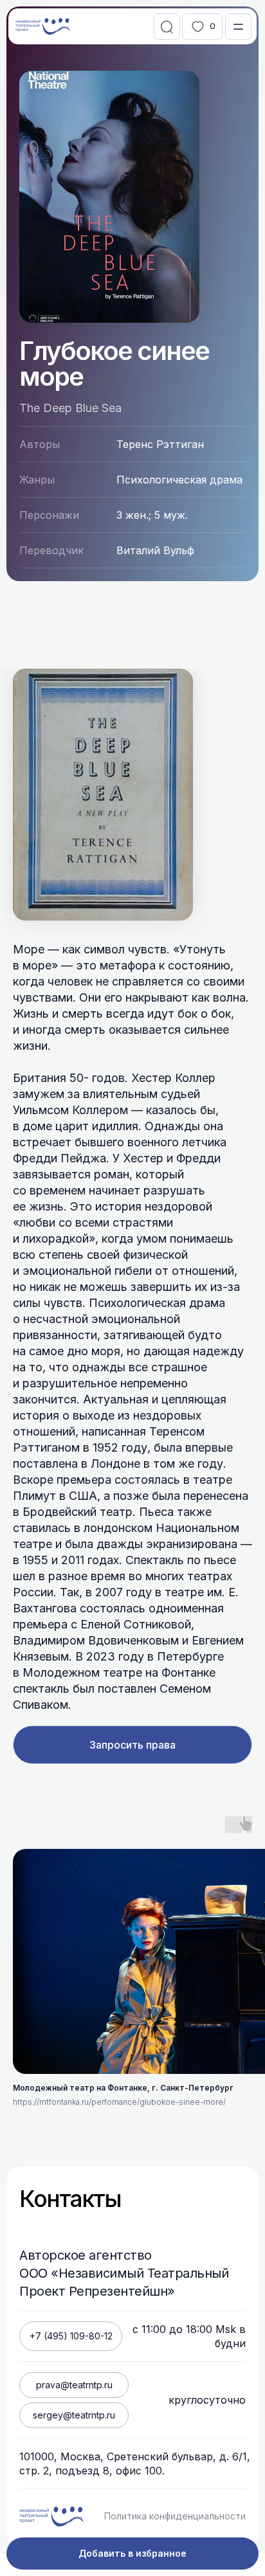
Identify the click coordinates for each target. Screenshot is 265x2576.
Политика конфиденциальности (175, 2516)
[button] (238, 27)
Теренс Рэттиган (160, 444)
